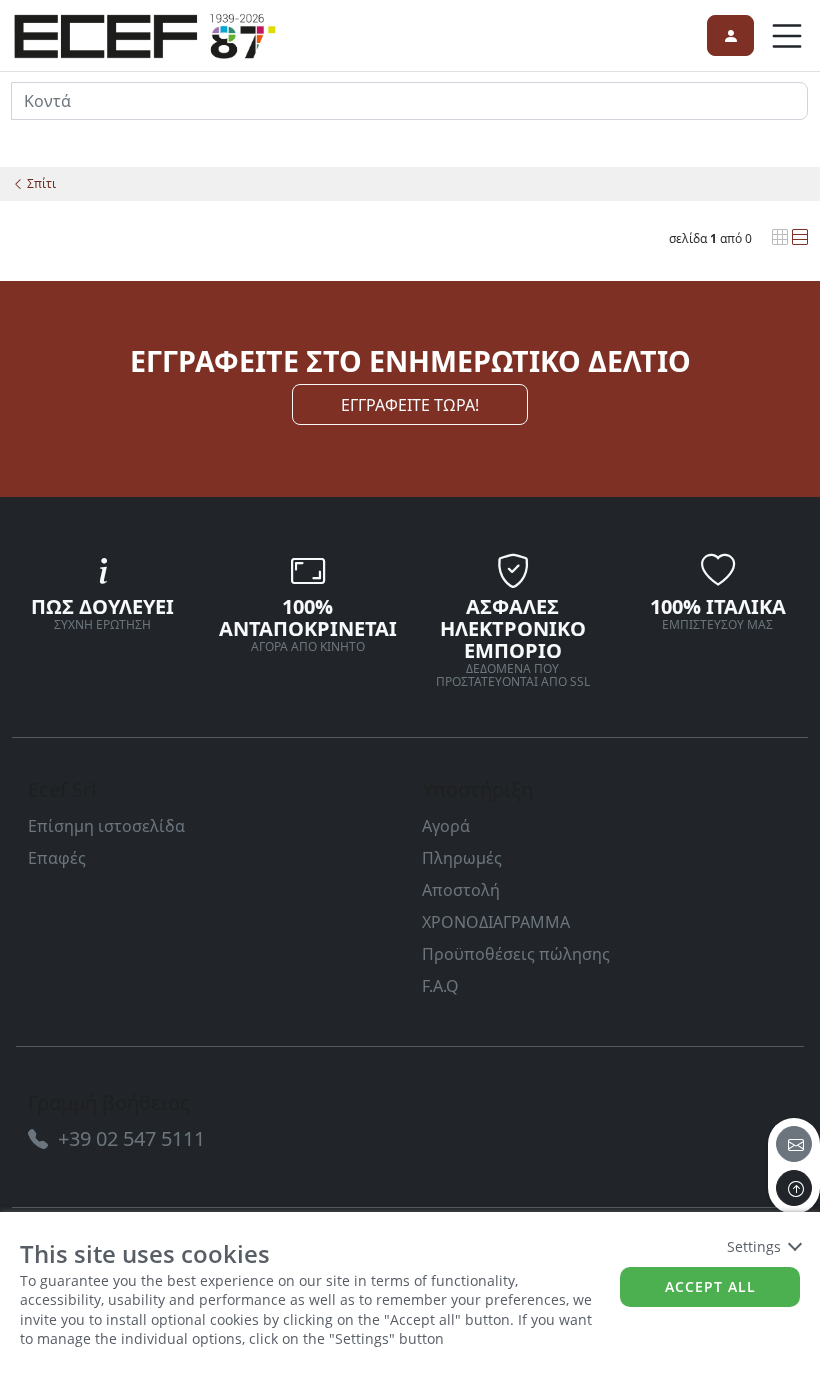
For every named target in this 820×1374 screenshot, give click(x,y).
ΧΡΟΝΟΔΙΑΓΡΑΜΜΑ (496, 922)
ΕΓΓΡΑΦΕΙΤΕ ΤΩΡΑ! (410, 405)
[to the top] (794, 1188)
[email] (794, 1144)
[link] (145, 33)
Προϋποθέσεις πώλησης (516, 954)
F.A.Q (440, 986)
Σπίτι (40, 183)
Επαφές (57, 858)
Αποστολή (461, 890)
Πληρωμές (462, 858)
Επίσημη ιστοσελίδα (106, 826)
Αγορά (446, 826)
